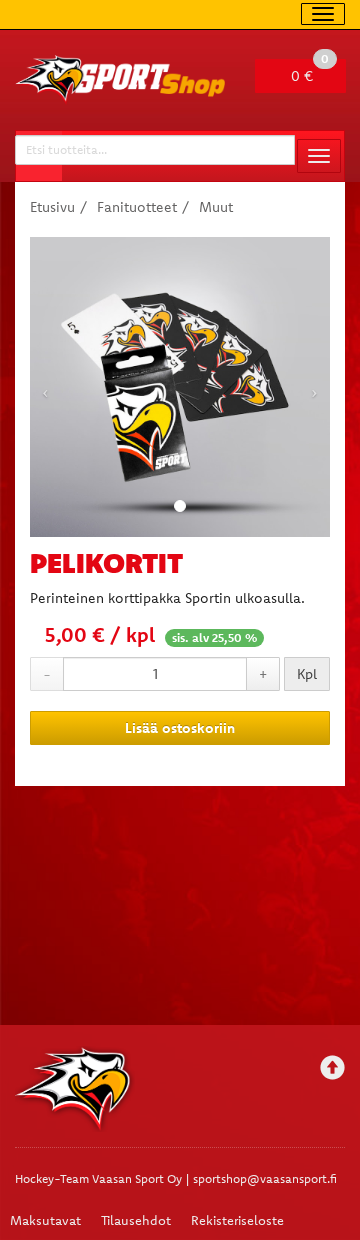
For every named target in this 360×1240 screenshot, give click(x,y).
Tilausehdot (136, 1220)
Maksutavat (45, 1220)
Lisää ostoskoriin (180, 728)
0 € (310, 72)
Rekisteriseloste (237, 1220)
